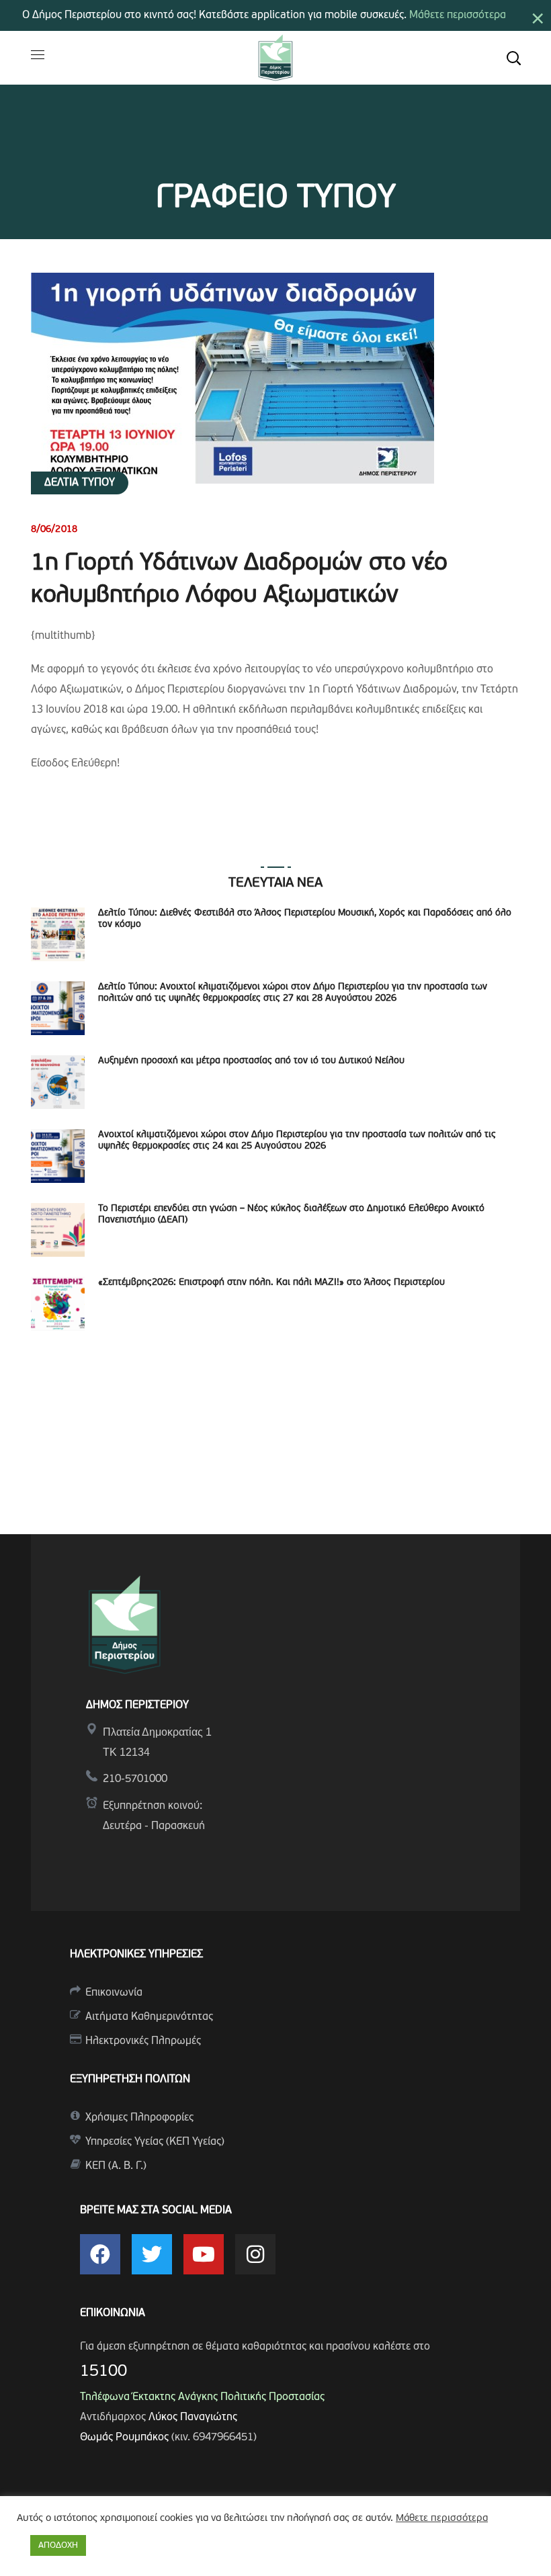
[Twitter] (152, 2254)
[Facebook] (100, 2254)
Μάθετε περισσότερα (458, 15)
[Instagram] (255, 2254)
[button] (513, 58)
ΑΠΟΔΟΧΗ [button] (58, 2545)
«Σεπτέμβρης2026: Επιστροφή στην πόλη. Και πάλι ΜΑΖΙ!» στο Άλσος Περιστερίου (271, 1283)
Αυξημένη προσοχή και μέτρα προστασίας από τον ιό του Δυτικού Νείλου (251, 1061)
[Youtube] (204, 2254)
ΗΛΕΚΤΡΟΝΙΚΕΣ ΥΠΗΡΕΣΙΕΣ (136, 1955)
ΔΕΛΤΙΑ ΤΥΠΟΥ (80, 483)
